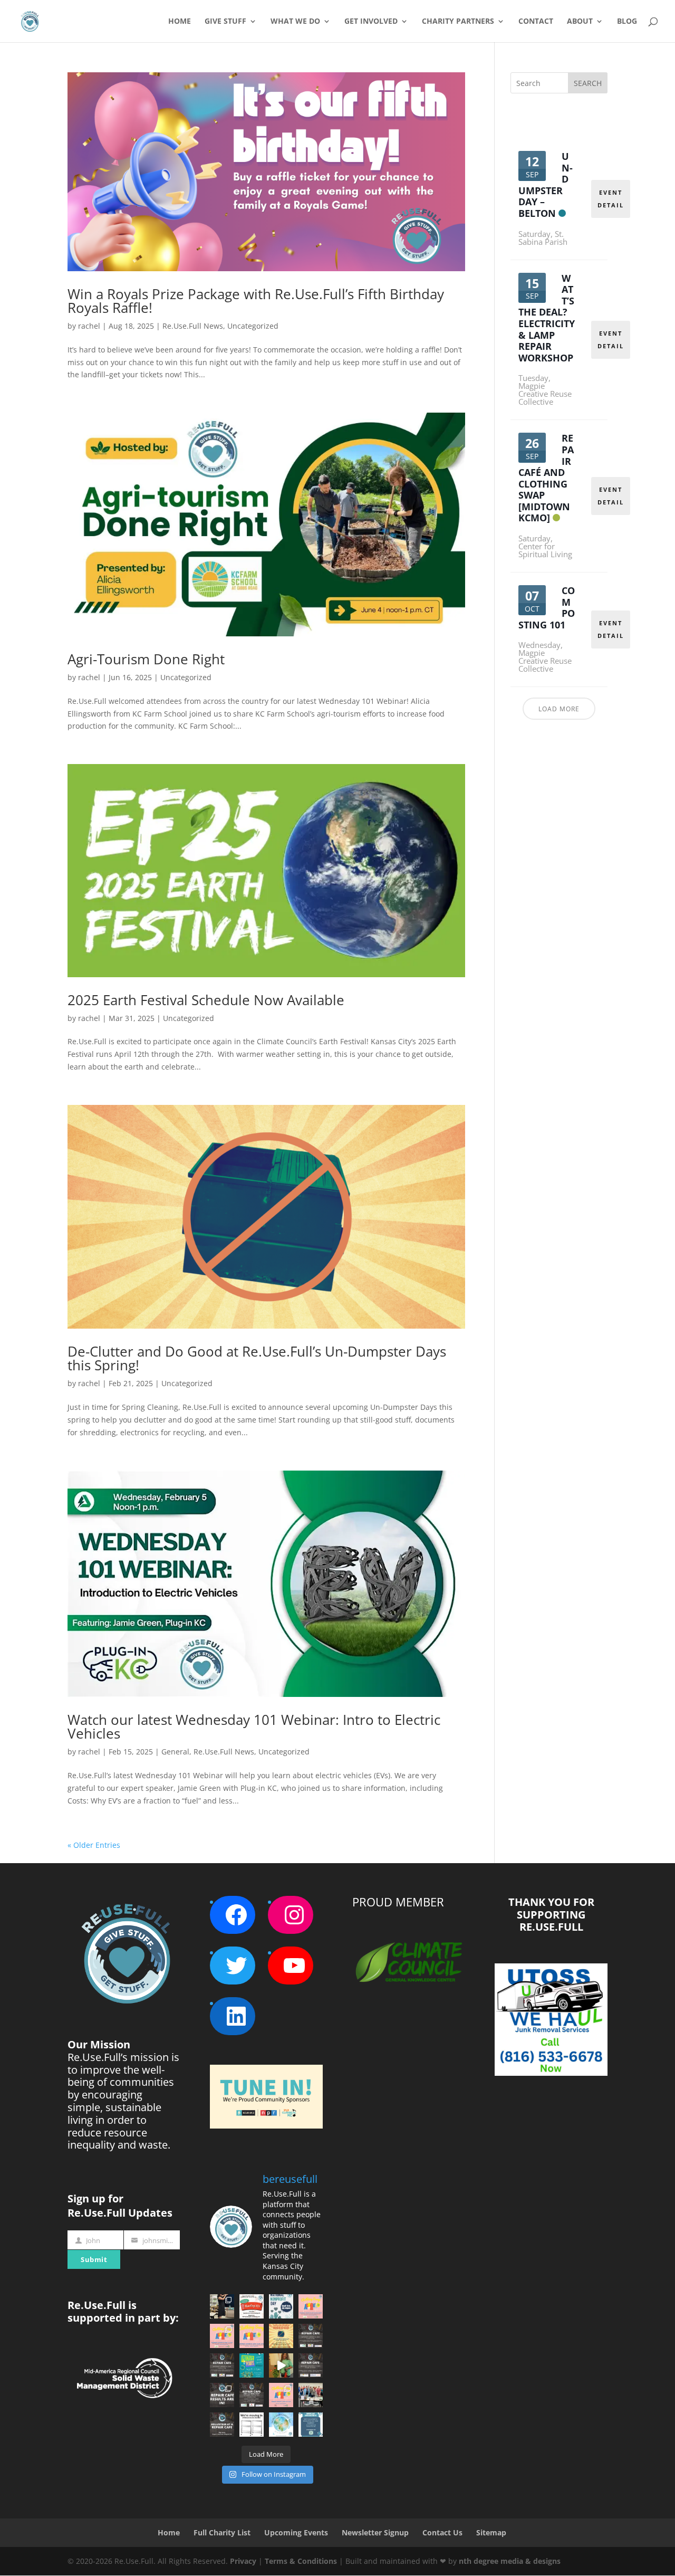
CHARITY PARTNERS (458, 22)
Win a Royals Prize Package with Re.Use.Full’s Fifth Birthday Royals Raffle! (256, 301)
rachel (89, 326)
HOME (180, 22)
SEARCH (588, 83)
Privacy (243, 2561)
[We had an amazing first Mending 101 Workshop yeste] (222, 2306)
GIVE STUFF (225, 22)
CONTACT (536, 22)
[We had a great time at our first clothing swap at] (252, 2365)
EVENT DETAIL (611, 199)
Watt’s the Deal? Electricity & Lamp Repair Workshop (547, 318)
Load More (559, 709)
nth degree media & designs (510, 2561)
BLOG (627, 22)
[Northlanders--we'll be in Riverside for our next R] (222, 2365)
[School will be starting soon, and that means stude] (281, 2336)
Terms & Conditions (301, 2561)
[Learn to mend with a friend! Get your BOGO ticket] (252, 2306)
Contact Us (442, 2532)
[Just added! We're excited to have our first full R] (311, 2365)
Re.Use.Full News (193, 326)
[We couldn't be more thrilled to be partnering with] (311, 2425)
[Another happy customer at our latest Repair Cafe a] (281, 2365)
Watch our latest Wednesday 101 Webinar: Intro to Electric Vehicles (254, 1726)
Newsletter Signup (375, 2532)
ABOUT (580, 22)
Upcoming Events (296, 2532)
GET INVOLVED (371, 22)
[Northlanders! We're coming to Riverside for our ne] (311, 2336)
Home (169, 2532)
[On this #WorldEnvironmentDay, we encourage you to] (281, 2425)
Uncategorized (253, 326)
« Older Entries (94, 1845)
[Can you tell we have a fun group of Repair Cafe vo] (311, 2395)
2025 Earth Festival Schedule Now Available (206, 1000)
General (175, 1752)
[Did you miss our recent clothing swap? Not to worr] (252, 2336)
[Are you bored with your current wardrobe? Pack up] (281, 2395)
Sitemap (491, 2532)
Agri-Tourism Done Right (146, 659)
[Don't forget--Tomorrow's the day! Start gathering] (252, 2395)
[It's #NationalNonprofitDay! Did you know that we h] (281, 2306)
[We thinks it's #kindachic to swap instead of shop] (222, 2336)
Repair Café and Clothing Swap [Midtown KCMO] (546, 478)
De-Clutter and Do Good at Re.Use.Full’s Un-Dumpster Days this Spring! (257, 1358)
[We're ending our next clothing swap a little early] (311, 2306)
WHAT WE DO (295, 22)
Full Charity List (222, 2532)
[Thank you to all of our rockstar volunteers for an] (222, 2395)
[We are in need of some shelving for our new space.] (252, 2425)
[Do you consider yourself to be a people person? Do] (222, 2425)
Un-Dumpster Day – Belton (546, 185)
